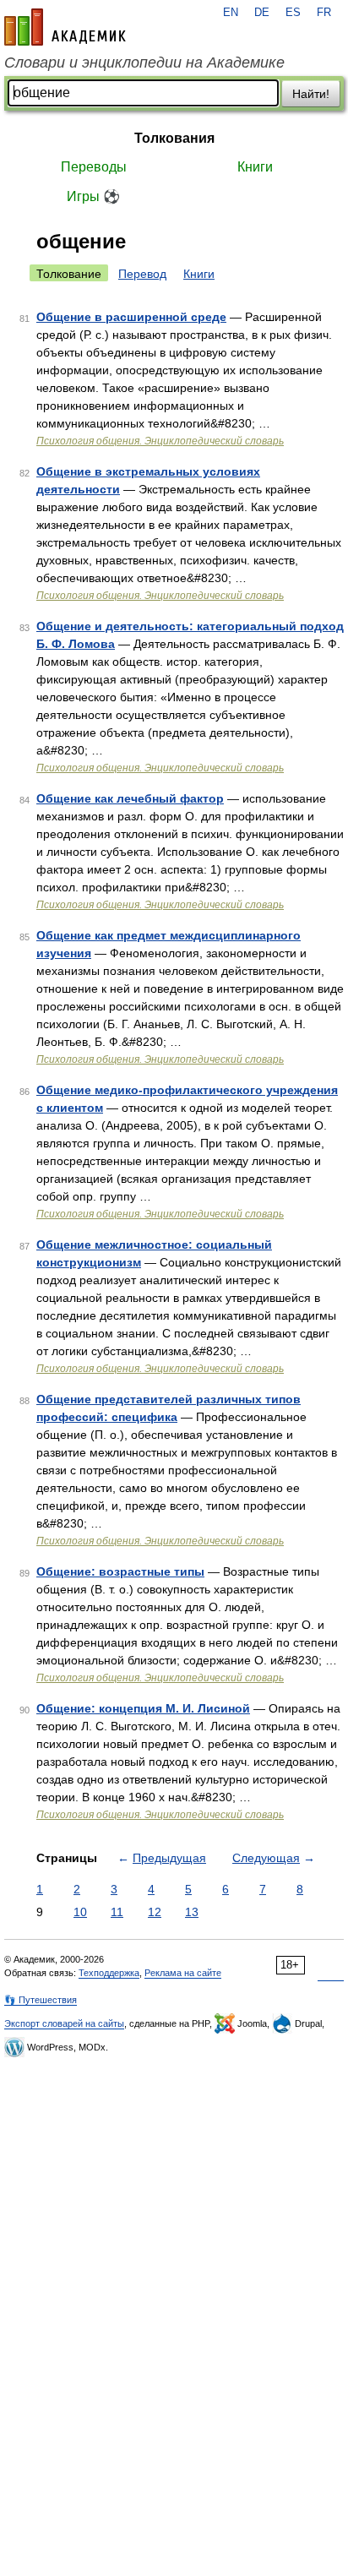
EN (231, 13)
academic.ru (65, 27)
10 (80, 1912)
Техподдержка (109, 1973)
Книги (255, 167)
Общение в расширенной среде (131, 317)
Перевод (142, 274)
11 (117, 1912)
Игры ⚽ (93, 196)
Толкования (174, 138)
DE (262, 13)
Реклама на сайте (183, 1973)
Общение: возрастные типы (120, 1571)
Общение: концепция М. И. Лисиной (143, 1708)
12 (155, 1912)
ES (293, 13)
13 (192, 1912)
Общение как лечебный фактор (130, 798)
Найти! (311, 94)
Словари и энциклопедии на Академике (144, 63)
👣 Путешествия (41, 2000)
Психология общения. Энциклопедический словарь (160, 441)
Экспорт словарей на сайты (64, 2023)
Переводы (94, 167)
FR (324, 13)
